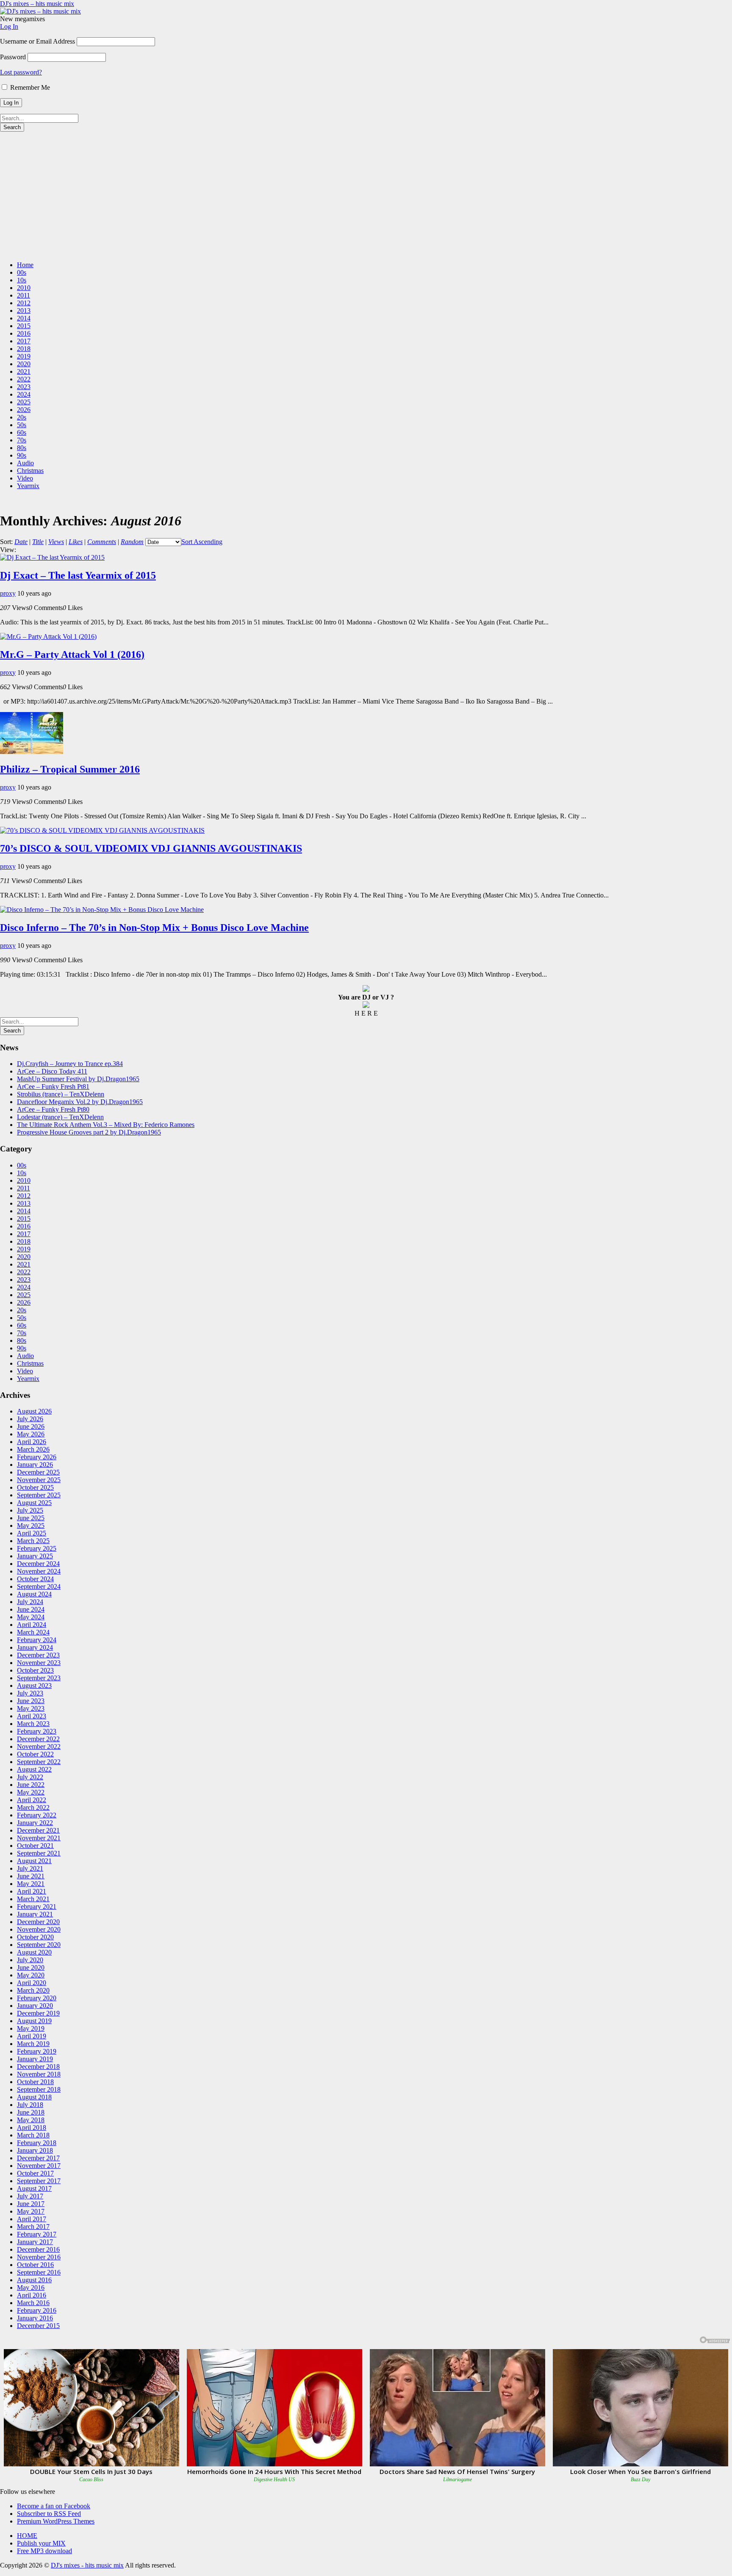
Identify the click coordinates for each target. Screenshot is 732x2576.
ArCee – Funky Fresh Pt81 (53, 1086)
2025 (24, 402)
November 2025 (39, 1480)
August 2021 (34, 1861)
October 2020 (35, 1937)
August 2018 (34, 2097)
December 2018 (38, 2067)
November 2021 (39, 1838)
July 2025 (30, 1510)
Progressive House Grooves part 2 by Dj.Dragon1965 (89, 1132)
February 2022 (37, 1815)
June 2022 (31, 1785)
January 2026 (35, 1465)
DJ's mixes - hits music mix (87, 2565)
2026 (24, 410)
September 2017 (39, 2181)
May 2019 (31, 2028)
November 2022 (39, 1746)
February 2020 (37, 1998)
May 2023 (31, 1708)
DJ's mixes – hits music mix (37, 4)
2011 (24, 295)
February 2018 (37, 2143)
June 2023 (31, 1701)
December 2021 (38, 1830)
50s (22, 425)
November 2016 (39, 2257)
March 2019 (33, 2044)
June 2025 (31, 1518)
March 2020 (33, 1990)
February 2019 (37, 2051)
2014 (24, 318)
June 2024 (31, 1609)
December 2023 (38, 1655)
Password (13, 57)
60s (22, 432)
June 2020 (31, 1967)
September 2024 (39, 1586)
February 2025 (37, 1548)
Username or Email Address (37, 41)
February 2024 (37, 1640)
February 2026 (37, 1457)
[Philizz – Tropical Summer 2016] (32, 752)
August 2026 (34, 1411)
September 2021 (39, 1853)
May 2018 (31, 2120)
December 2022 (38, 1739)
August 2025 (34, 1503)
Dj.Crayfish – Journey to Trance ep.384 (70, 1064)
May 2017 (31, 2211)
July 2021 (30, 1868)
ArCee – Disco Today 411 (52, 1071)
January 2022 (35, 1823)
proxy (8, 593)
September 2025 (39, 1495)
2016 (24, 333)
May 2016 (31, 2287)
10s (22, 280)
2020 (24, 364)
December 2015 (38, 2326)
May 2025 (31, 1525)
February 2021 (37, 1906)
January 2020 (35, 2006)
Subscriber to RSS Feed (49, 2514)
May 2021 (31, 1884)
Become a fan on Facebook (54, 2506)
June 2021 (31, 1876)
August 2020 (34, 1952)
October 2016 (35, 2265)
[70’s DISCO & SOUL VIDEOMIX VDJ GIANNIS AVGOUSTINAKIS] (102, 830)
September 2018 (39, 2089)
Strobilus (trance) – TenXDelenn (61, 1094)
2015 (24, 326)
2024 (24, 394)
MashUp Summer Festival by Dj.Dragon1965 (78, 1079)
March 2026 (33, 1449)
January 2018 (35, 2150)
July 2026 (30, 1419)
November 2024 (39, 1571)
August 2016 (34, 2280)
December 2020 (38, 1922)
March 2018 (33, 2135)
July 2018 (30, 2105)
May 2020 (31, 1975)
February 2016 (37, 2310)
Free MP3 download (44, 2551)
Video (25, 478)
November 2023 (39, 1663)
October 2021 (35, 1846)
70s (22, 440)
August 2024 (34, 1594)
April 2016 (32, 2295)
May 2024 (31, 1617)
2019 (24, 356)
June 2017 (31, 2204)
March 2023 (33, 1724)
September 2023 (39, 1678)
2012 (24, 303)
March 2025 (33, 1541)
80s (22, 448)
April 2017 (32, 2219)
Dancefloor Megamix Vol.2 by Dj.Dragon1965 (80, 1102)
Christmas (30, 471)
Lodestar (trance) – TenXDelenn (60, 1117)
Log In (9, 26)
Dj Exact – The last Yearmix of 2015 (78, 575)
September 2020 (39, 1945)
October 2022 (35, 1754)
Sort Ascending (202, 542)
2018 (24, 349)
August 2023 (34, 1686)
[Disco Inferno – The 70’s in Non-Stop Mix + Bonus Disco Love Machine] (102, 910)
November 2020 (39, 1929)
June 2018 (31, 2112)
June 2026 (31, 1426)
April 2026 (32, 1442)
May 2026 (31, 1434)
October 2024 (35, 1579)
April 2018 (32, 2127)
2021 (24, 371)
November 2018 (39, 2074)
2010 (24, 288)
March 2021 (33, 1899)
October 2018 (35, 2082)
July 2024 (30, 1602)
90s (22, 455)
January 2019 (35, 2059)
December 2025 (38, 1472)
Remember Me (29, 87)
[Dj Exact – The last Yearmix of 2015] (52, 557)
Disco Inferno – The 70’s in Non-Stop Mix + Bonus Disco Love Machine (154, 928)
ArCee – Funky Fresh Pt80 (53, 1109)
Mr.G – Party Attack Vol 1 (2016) (72, 654)
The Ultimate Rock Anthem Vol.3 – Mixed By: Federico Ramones (106, 1125)
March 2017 (33, 2227)
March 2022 (33, 1807)
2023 (24, 387)
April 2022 (32, 1800)
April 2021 (32, 1891)
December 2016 (38, 2249)
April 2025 (32, 1533)
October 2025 (35, 1487)
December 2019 (38, 2013)
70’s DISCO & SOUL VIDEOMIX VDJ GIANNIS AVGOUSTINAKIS (151, 848)
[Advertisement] (366, 195)
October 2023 (35, 1670)
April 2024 (32, 1625)
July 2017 (30, 2196)
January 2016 (35, 2318)
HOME (27, 2536)
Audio (25, 463)
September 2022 (39, 1762)
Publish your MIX (41, 2543)
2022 (24, 379)
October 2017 (35, 2173)
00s (22, 272)
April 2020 (32, 1983)
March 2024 (33, 1632)
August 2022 (34, 1769)
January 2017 (35, 2242)
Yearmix (28, 486)
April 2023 (32, 1716)
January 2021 (35, 1914)
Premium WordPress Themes (56, 2521)
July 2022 (30, 1777)
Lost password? (21, 72)
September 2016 (39, 2272)
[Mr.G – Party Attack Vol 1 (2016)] (48, 636)
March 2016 (33, 2303)
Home (25, 265)
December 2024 (38, 1564)
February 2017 (37, 2234)
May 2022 (31, 1792)
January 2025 (35, 1556)
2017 (24, 341)
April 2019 (32, 2036)
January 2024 (35, 1647)
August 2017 (34, 2188)
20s (22, 417)
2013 (24, 311)
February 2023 (37, 1731)
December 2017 (38, 2158)
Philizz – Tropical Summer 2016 (70, 769)
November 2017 (39, 2166)
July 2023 (30, 1693)
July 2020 (30, 1960)
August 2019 (34, 2021)
